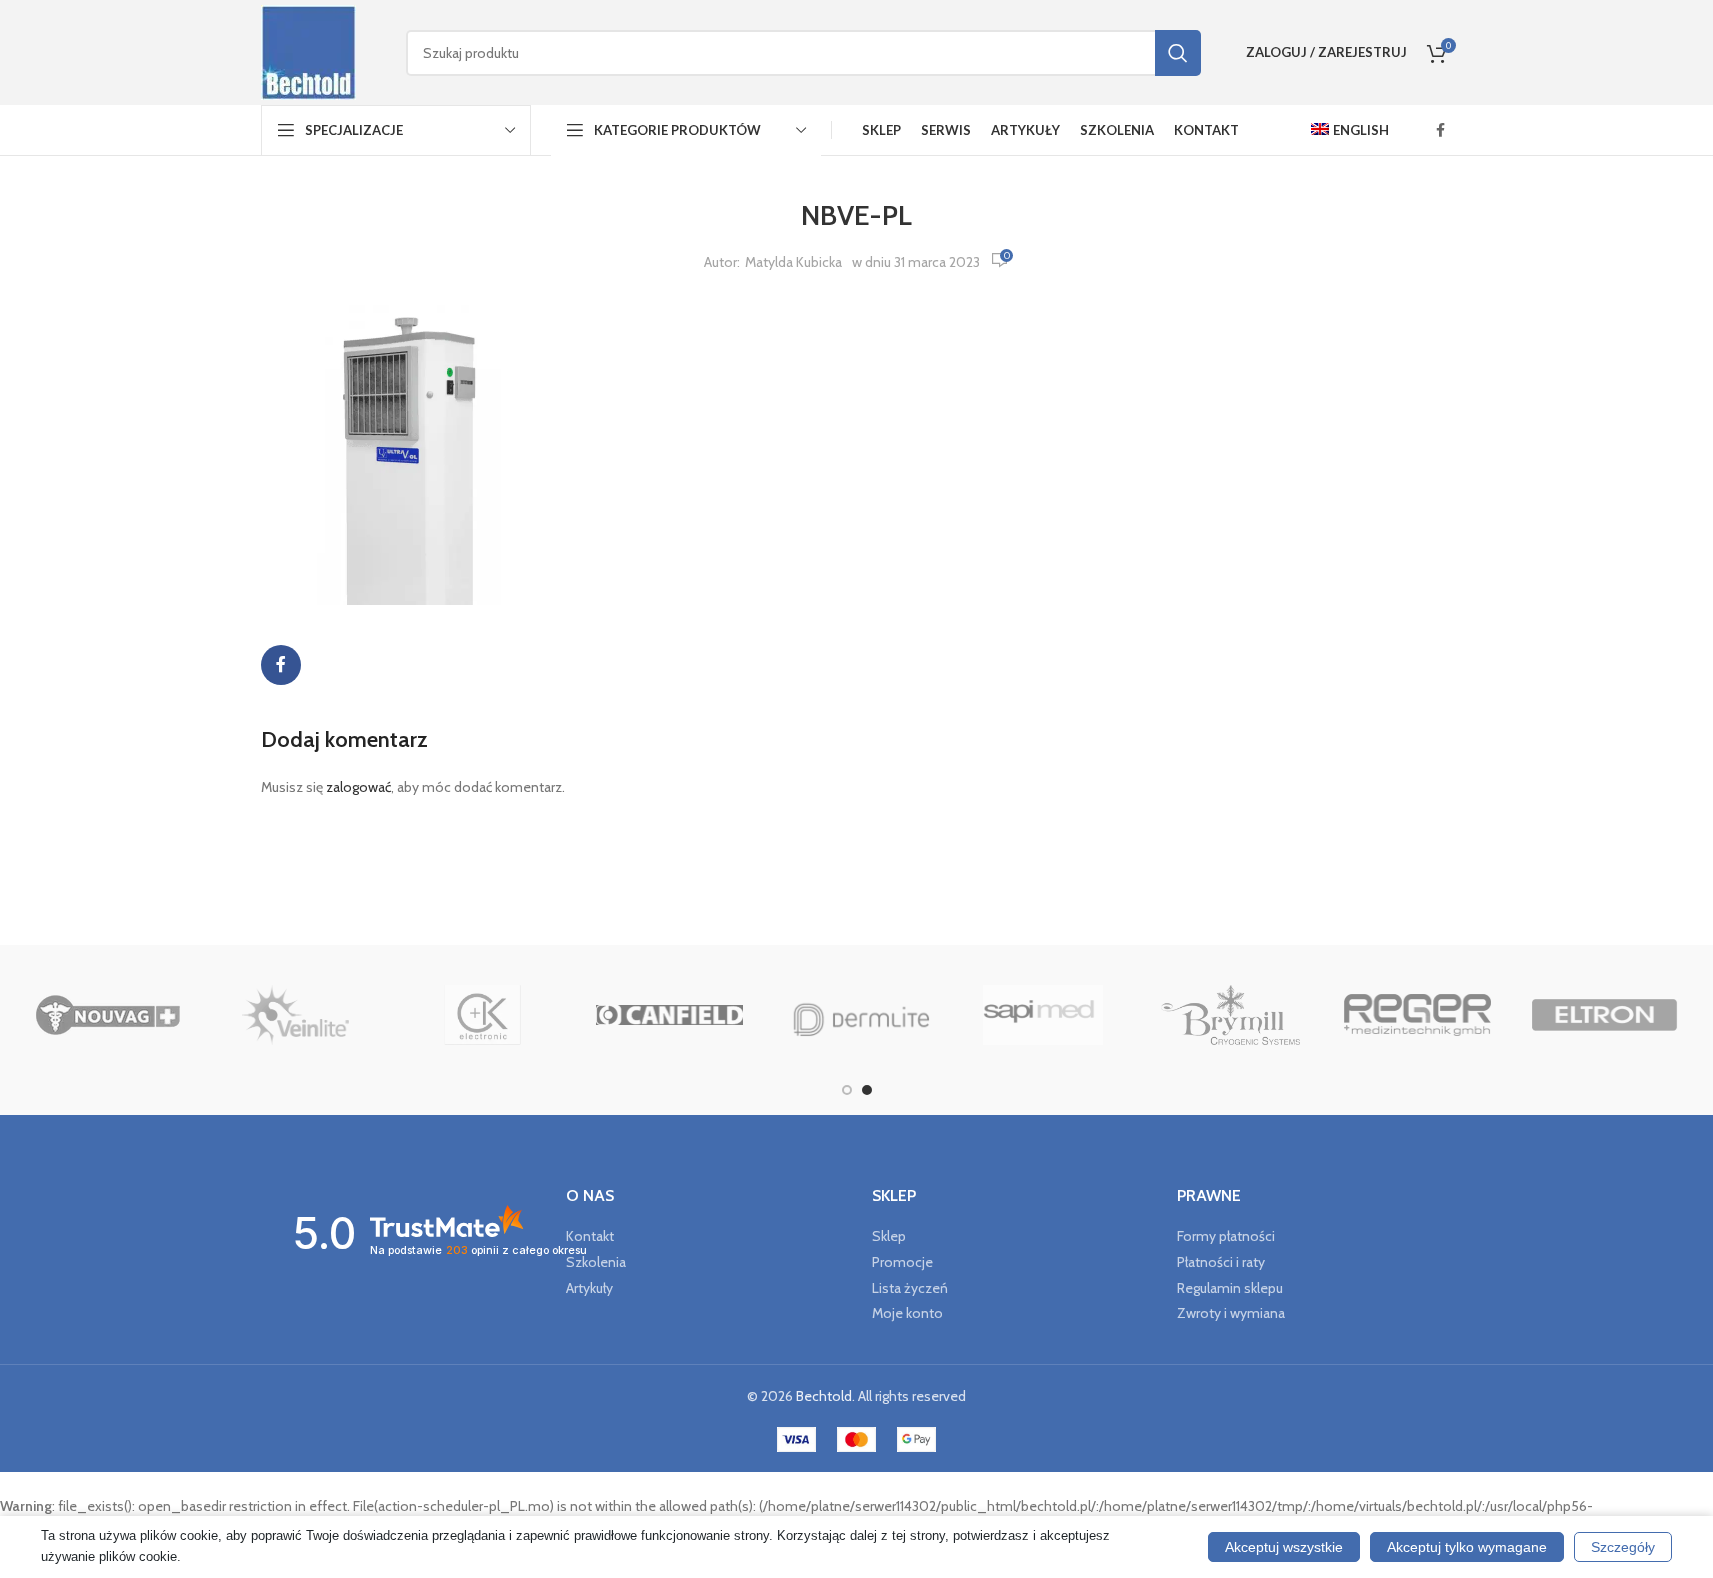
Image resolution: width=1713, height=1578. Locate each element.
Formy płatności (1226, 1236)
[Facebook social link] (1441, 130)
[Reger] (1417, 1015)
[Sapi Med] (1043, 1015)
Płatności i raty (1221, 1262)
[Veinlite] (295, 1015)
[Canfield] (669, 1015)
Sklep (889, 1236)
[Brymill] (1230, 1015)
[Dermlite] (856, 1015)
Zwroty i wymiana (1231, 1313)
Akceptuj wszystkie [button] (1284, 1547)
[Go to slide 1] (847, 1090)
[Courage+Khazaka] (482, 1015)
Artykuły (589, 1288)
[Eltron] (1604, 1015)
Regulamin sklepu (1230, 1288)
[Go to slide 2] (867, 1090)
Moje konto (907, 1313)
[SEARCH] (1178, 53)
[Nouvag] (108, 1015)
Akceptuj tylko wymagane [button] (1467, 1547)
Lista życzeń (910, 1288)
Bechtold (824, 1396)
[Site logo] (308, 51)
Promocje (902, 1262)
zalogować (358, 787)
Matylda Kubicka (793, 262)
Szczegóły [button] (1623, 1547)
